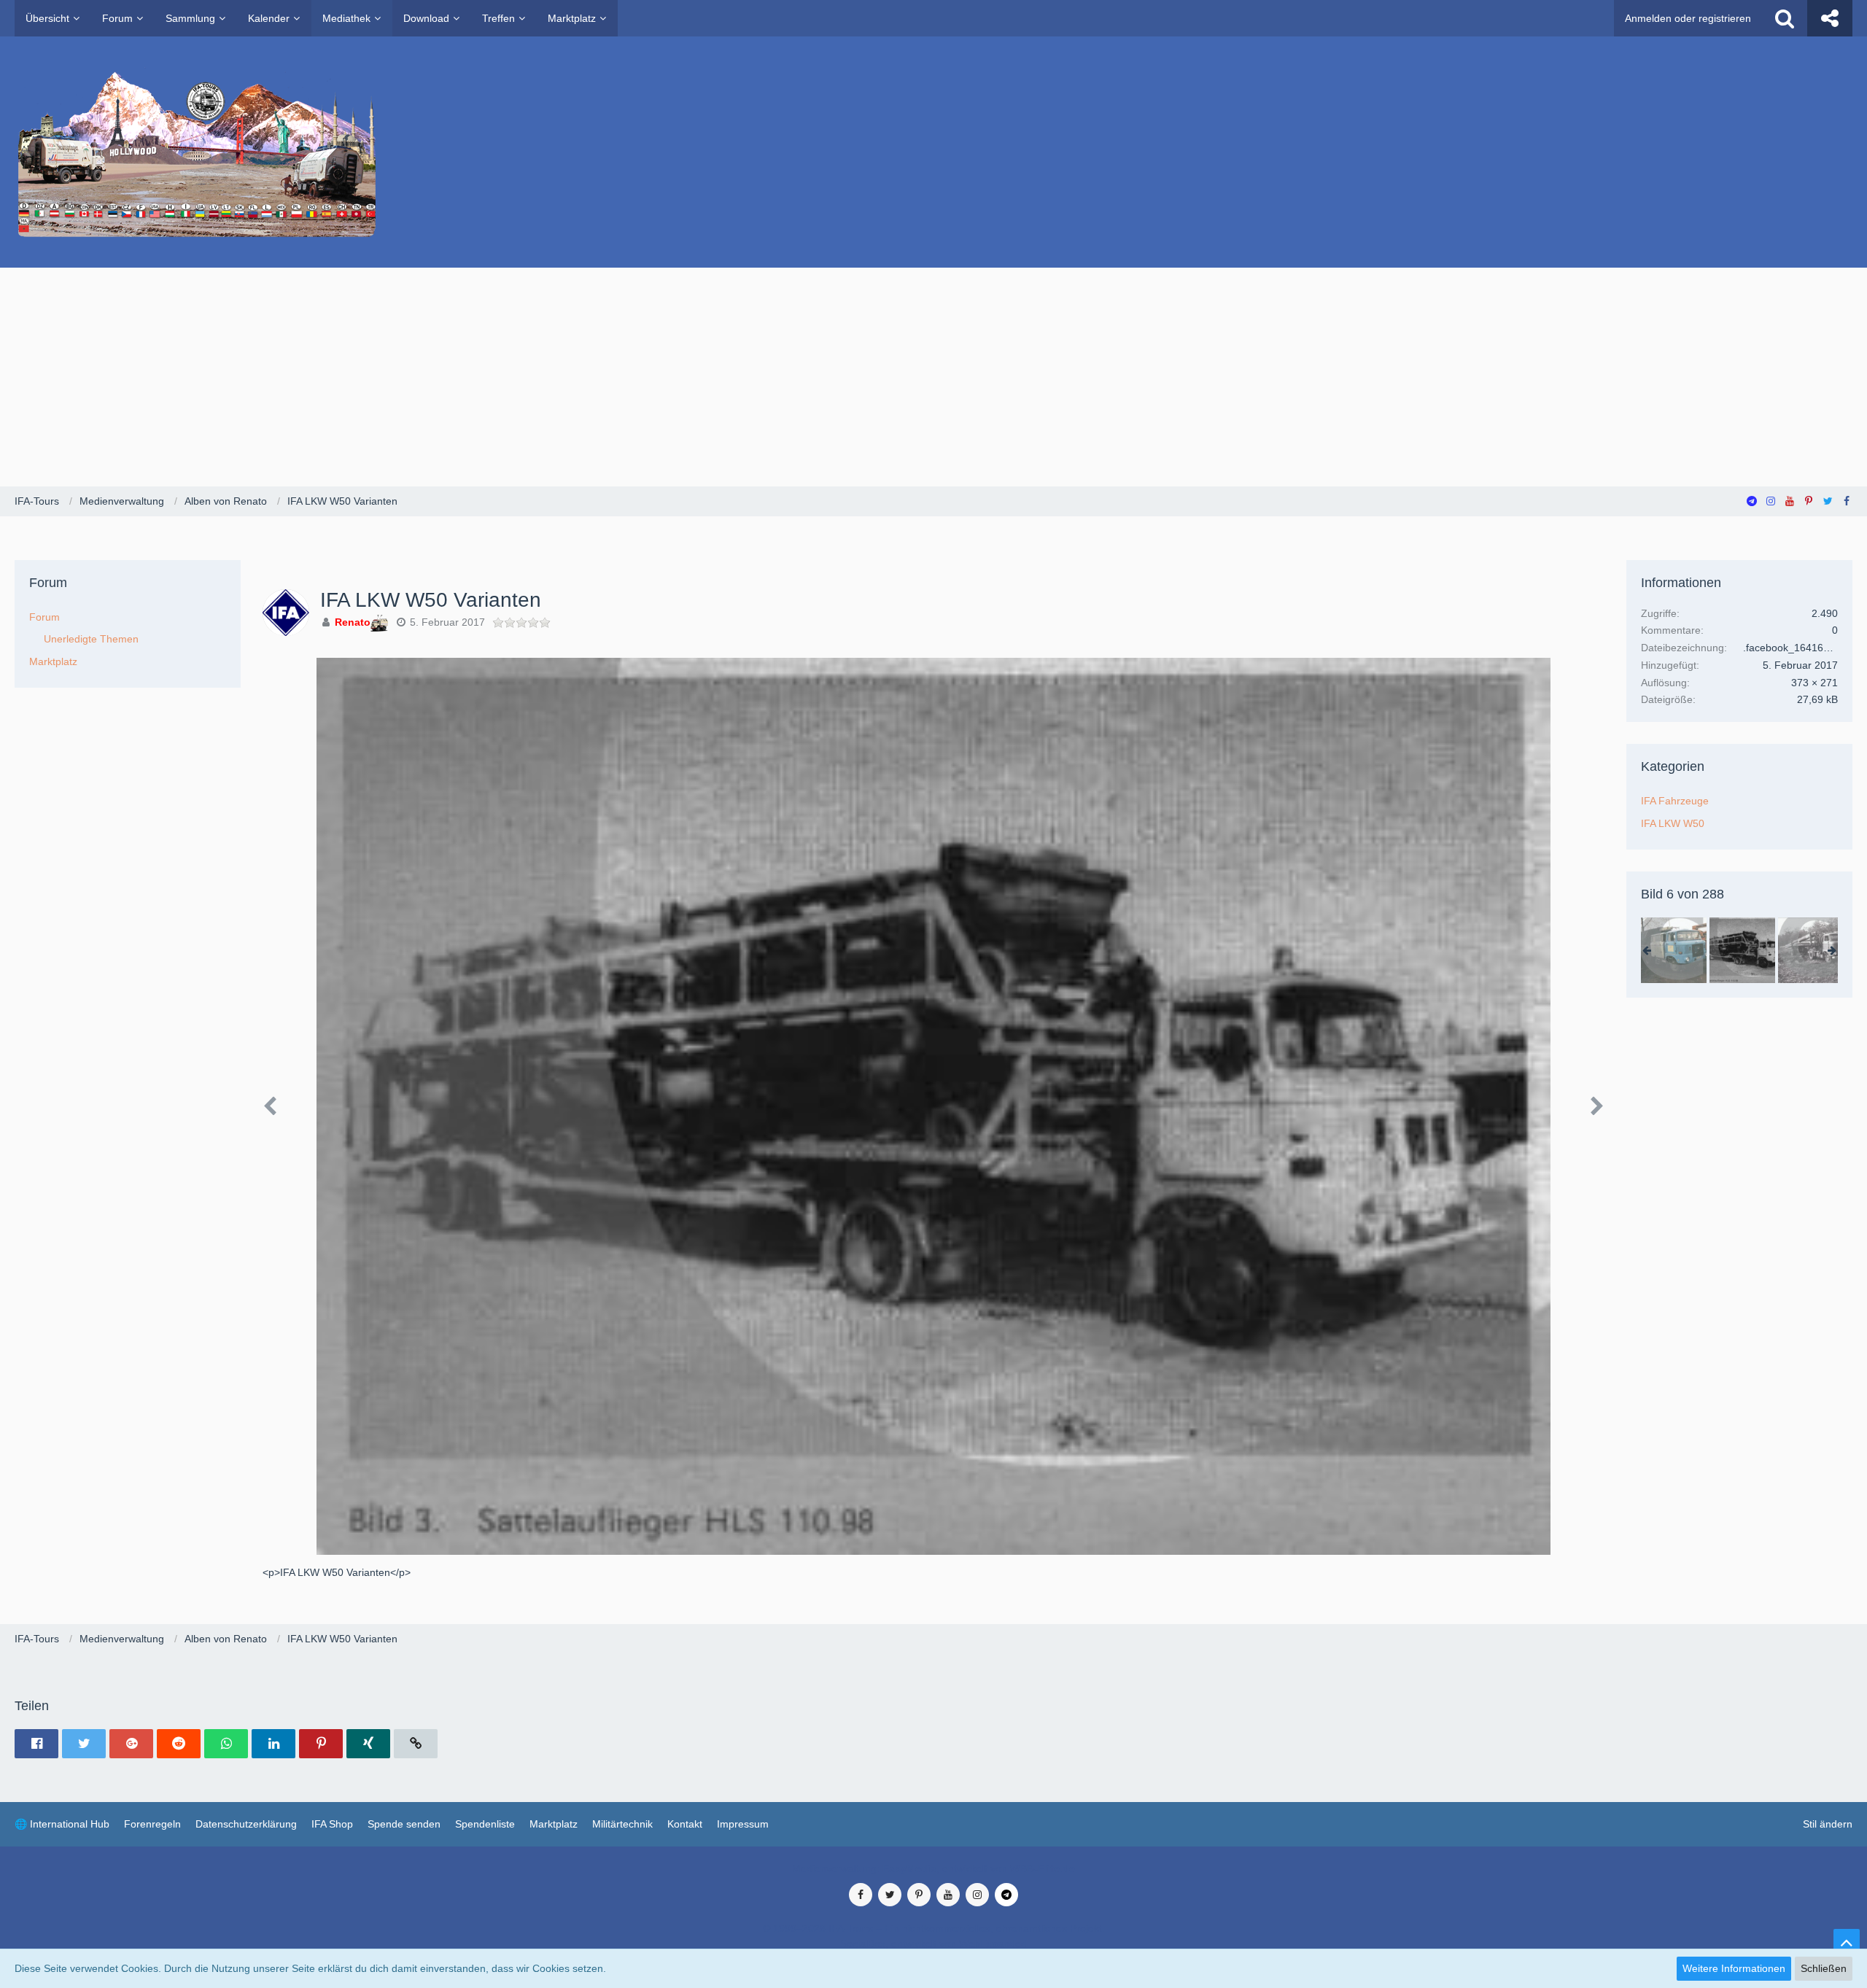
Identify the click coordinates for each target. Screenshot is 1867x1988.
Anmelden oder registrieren (1688, 18)
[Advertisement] (933, 377)
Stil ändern (1828, 1824)
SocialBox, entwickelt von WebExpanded (933, 1944)
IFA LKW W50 (1673, 823)
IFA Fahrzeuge (1675, 801)
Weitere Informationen (1734, 1968)
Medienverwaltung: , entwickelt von (933, 1868)
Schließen (1824, 1968)
